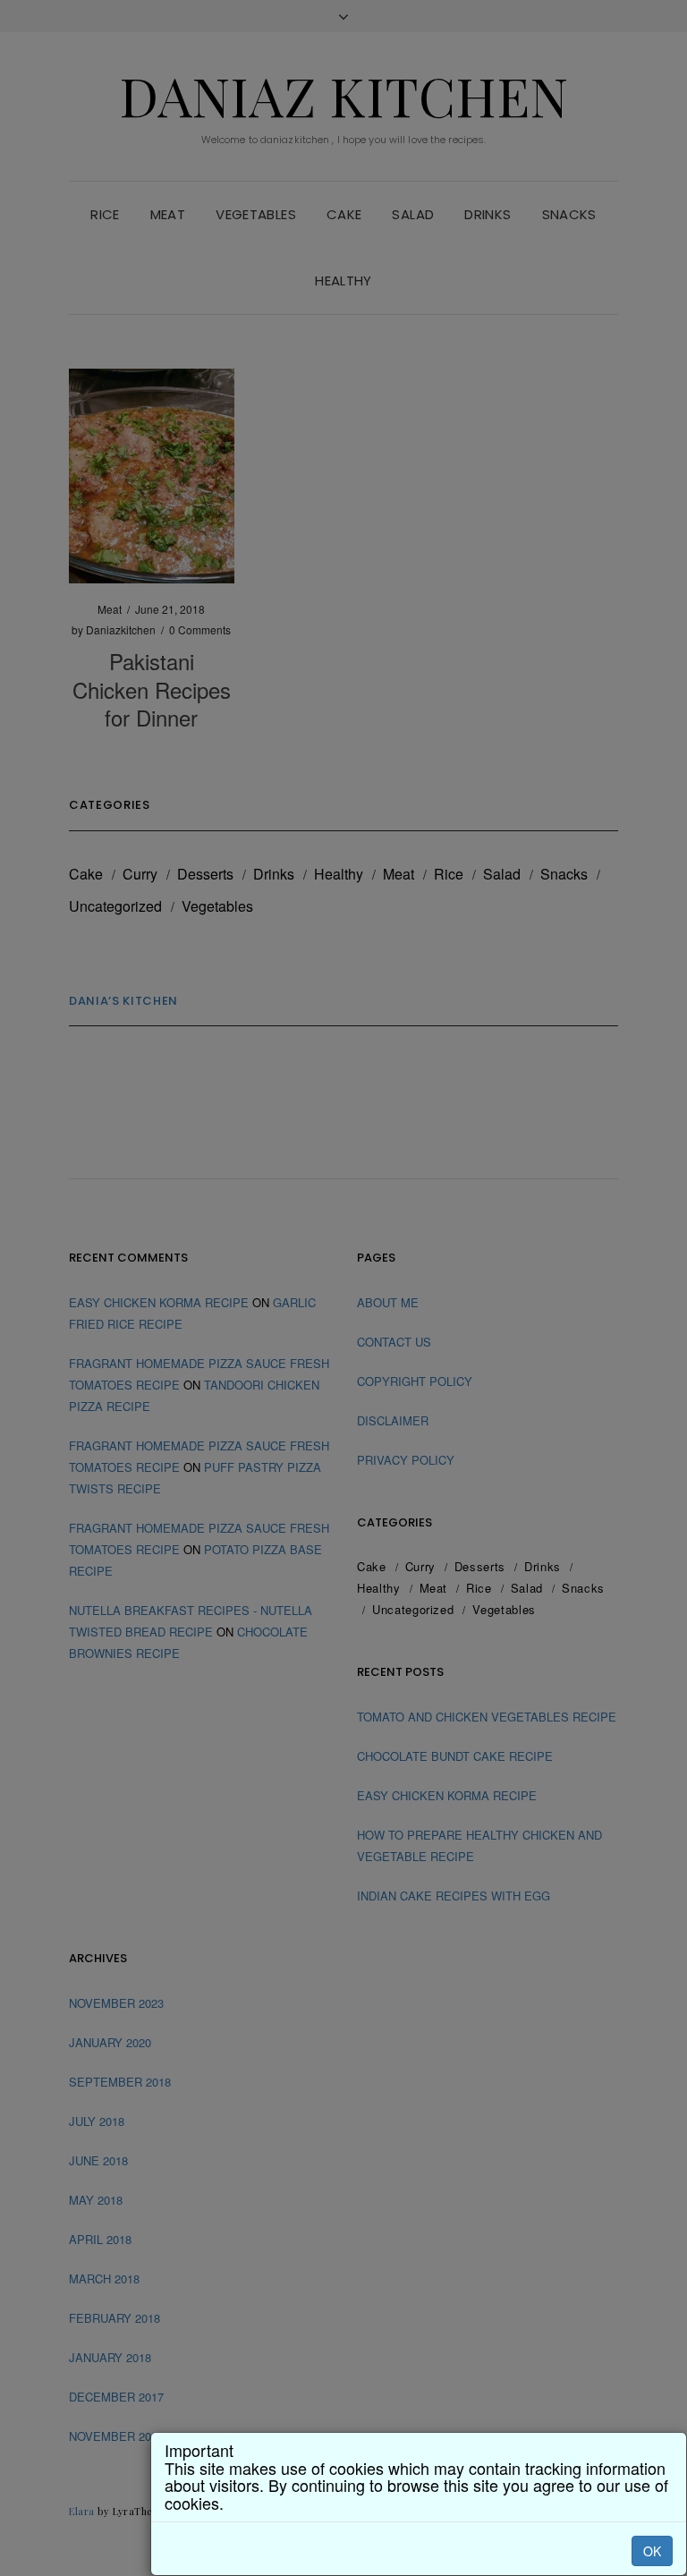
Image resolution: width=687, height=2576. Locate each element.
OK (652, 2551)
